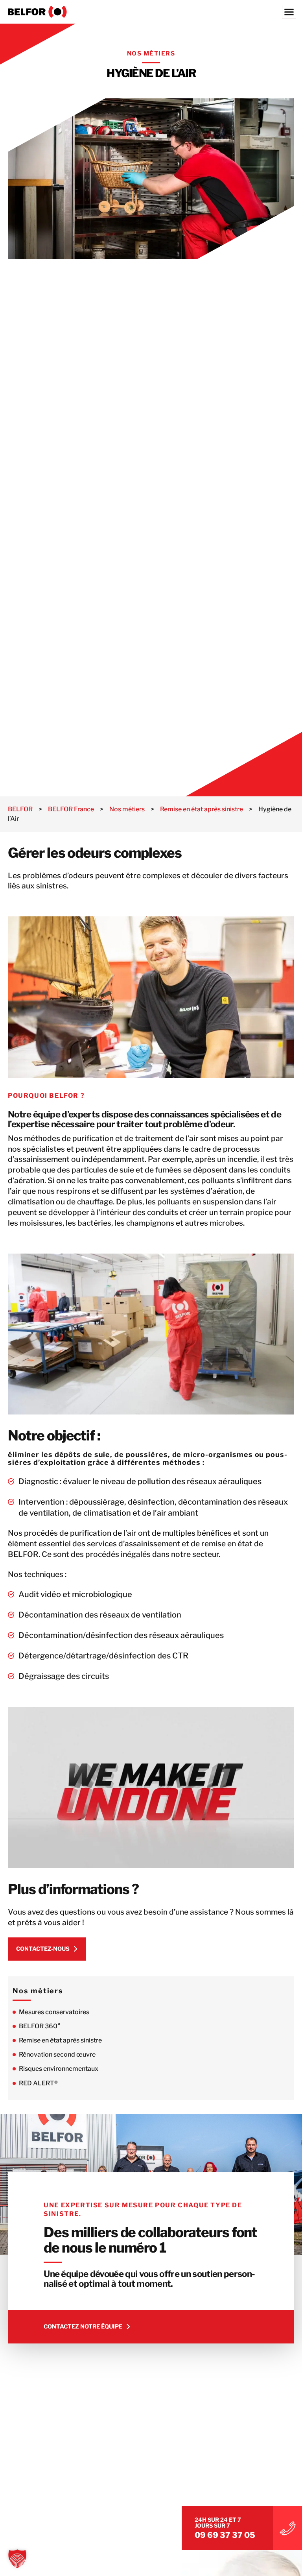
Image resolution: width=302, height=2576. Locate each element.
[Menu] (289, 12)
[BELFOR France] (151, 12)
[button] (17, 2559)
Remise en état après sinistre (60, 2040)
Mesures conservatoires (54, 2012)
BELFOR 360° (40, 2026)
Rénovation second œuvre (57, 2054)
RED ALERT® (38, 2083)
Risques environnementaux (59, 2069)
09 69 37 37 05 (225, 2535)
